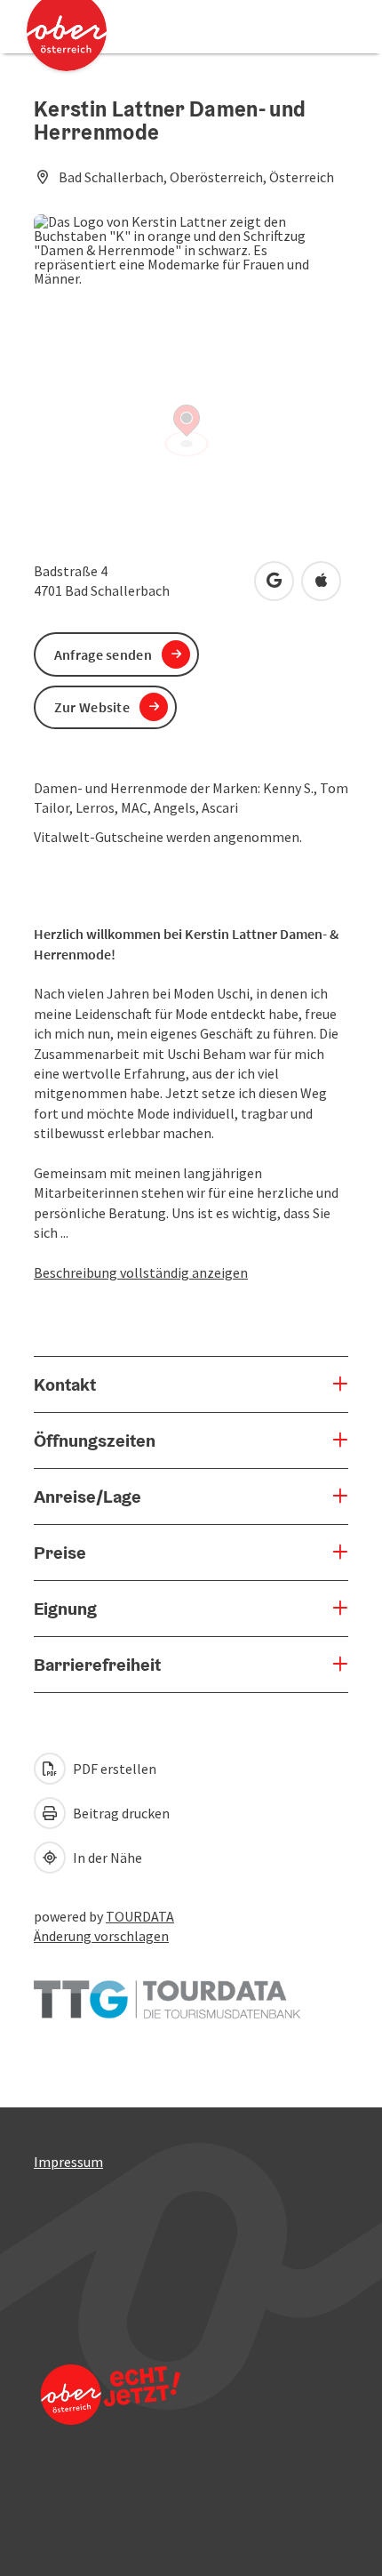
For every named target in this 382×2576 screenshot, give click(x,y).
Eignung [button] (65, 1609)
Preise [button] (60, 1553)
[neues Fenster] (167, 1991)
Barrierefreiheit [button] (97, 1665)
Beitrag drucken (120, 1813)
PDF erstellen (113, 1769)
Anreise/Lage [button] (88, 1497)
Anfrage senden (103, 654)
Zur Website (92, 707)
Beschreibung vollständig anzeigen (141, 1272)
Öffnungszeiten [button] (95, 1440)
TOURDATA (140, 1916)
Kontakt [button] (65, 1384)
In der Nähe (106, 1858)
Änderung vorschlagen (101, 1936)
